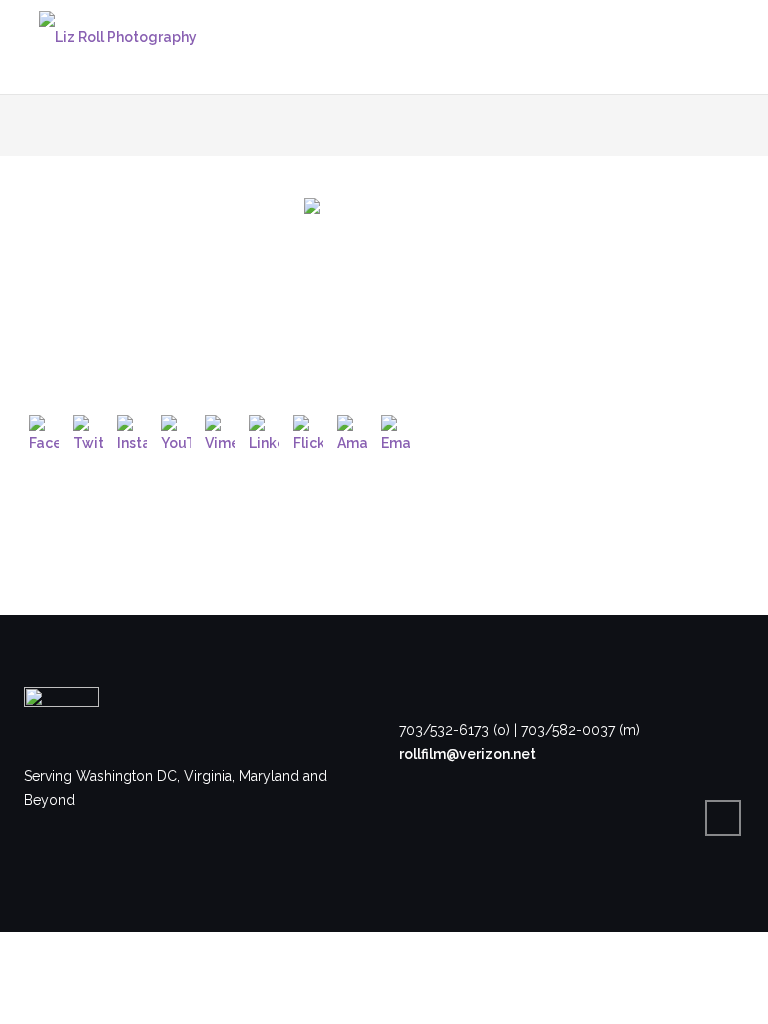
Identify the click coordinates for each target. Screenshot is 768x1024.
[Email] (396, 430)
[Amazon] (352, 430)
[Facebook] (44, 430)
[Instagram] (132, 430)
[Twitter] (88, 430)
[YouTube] (176, 430)
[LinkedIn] (264, 430)
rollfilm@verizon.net (467, 754)
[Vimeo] (220, 430)
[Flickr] (308, 430)
